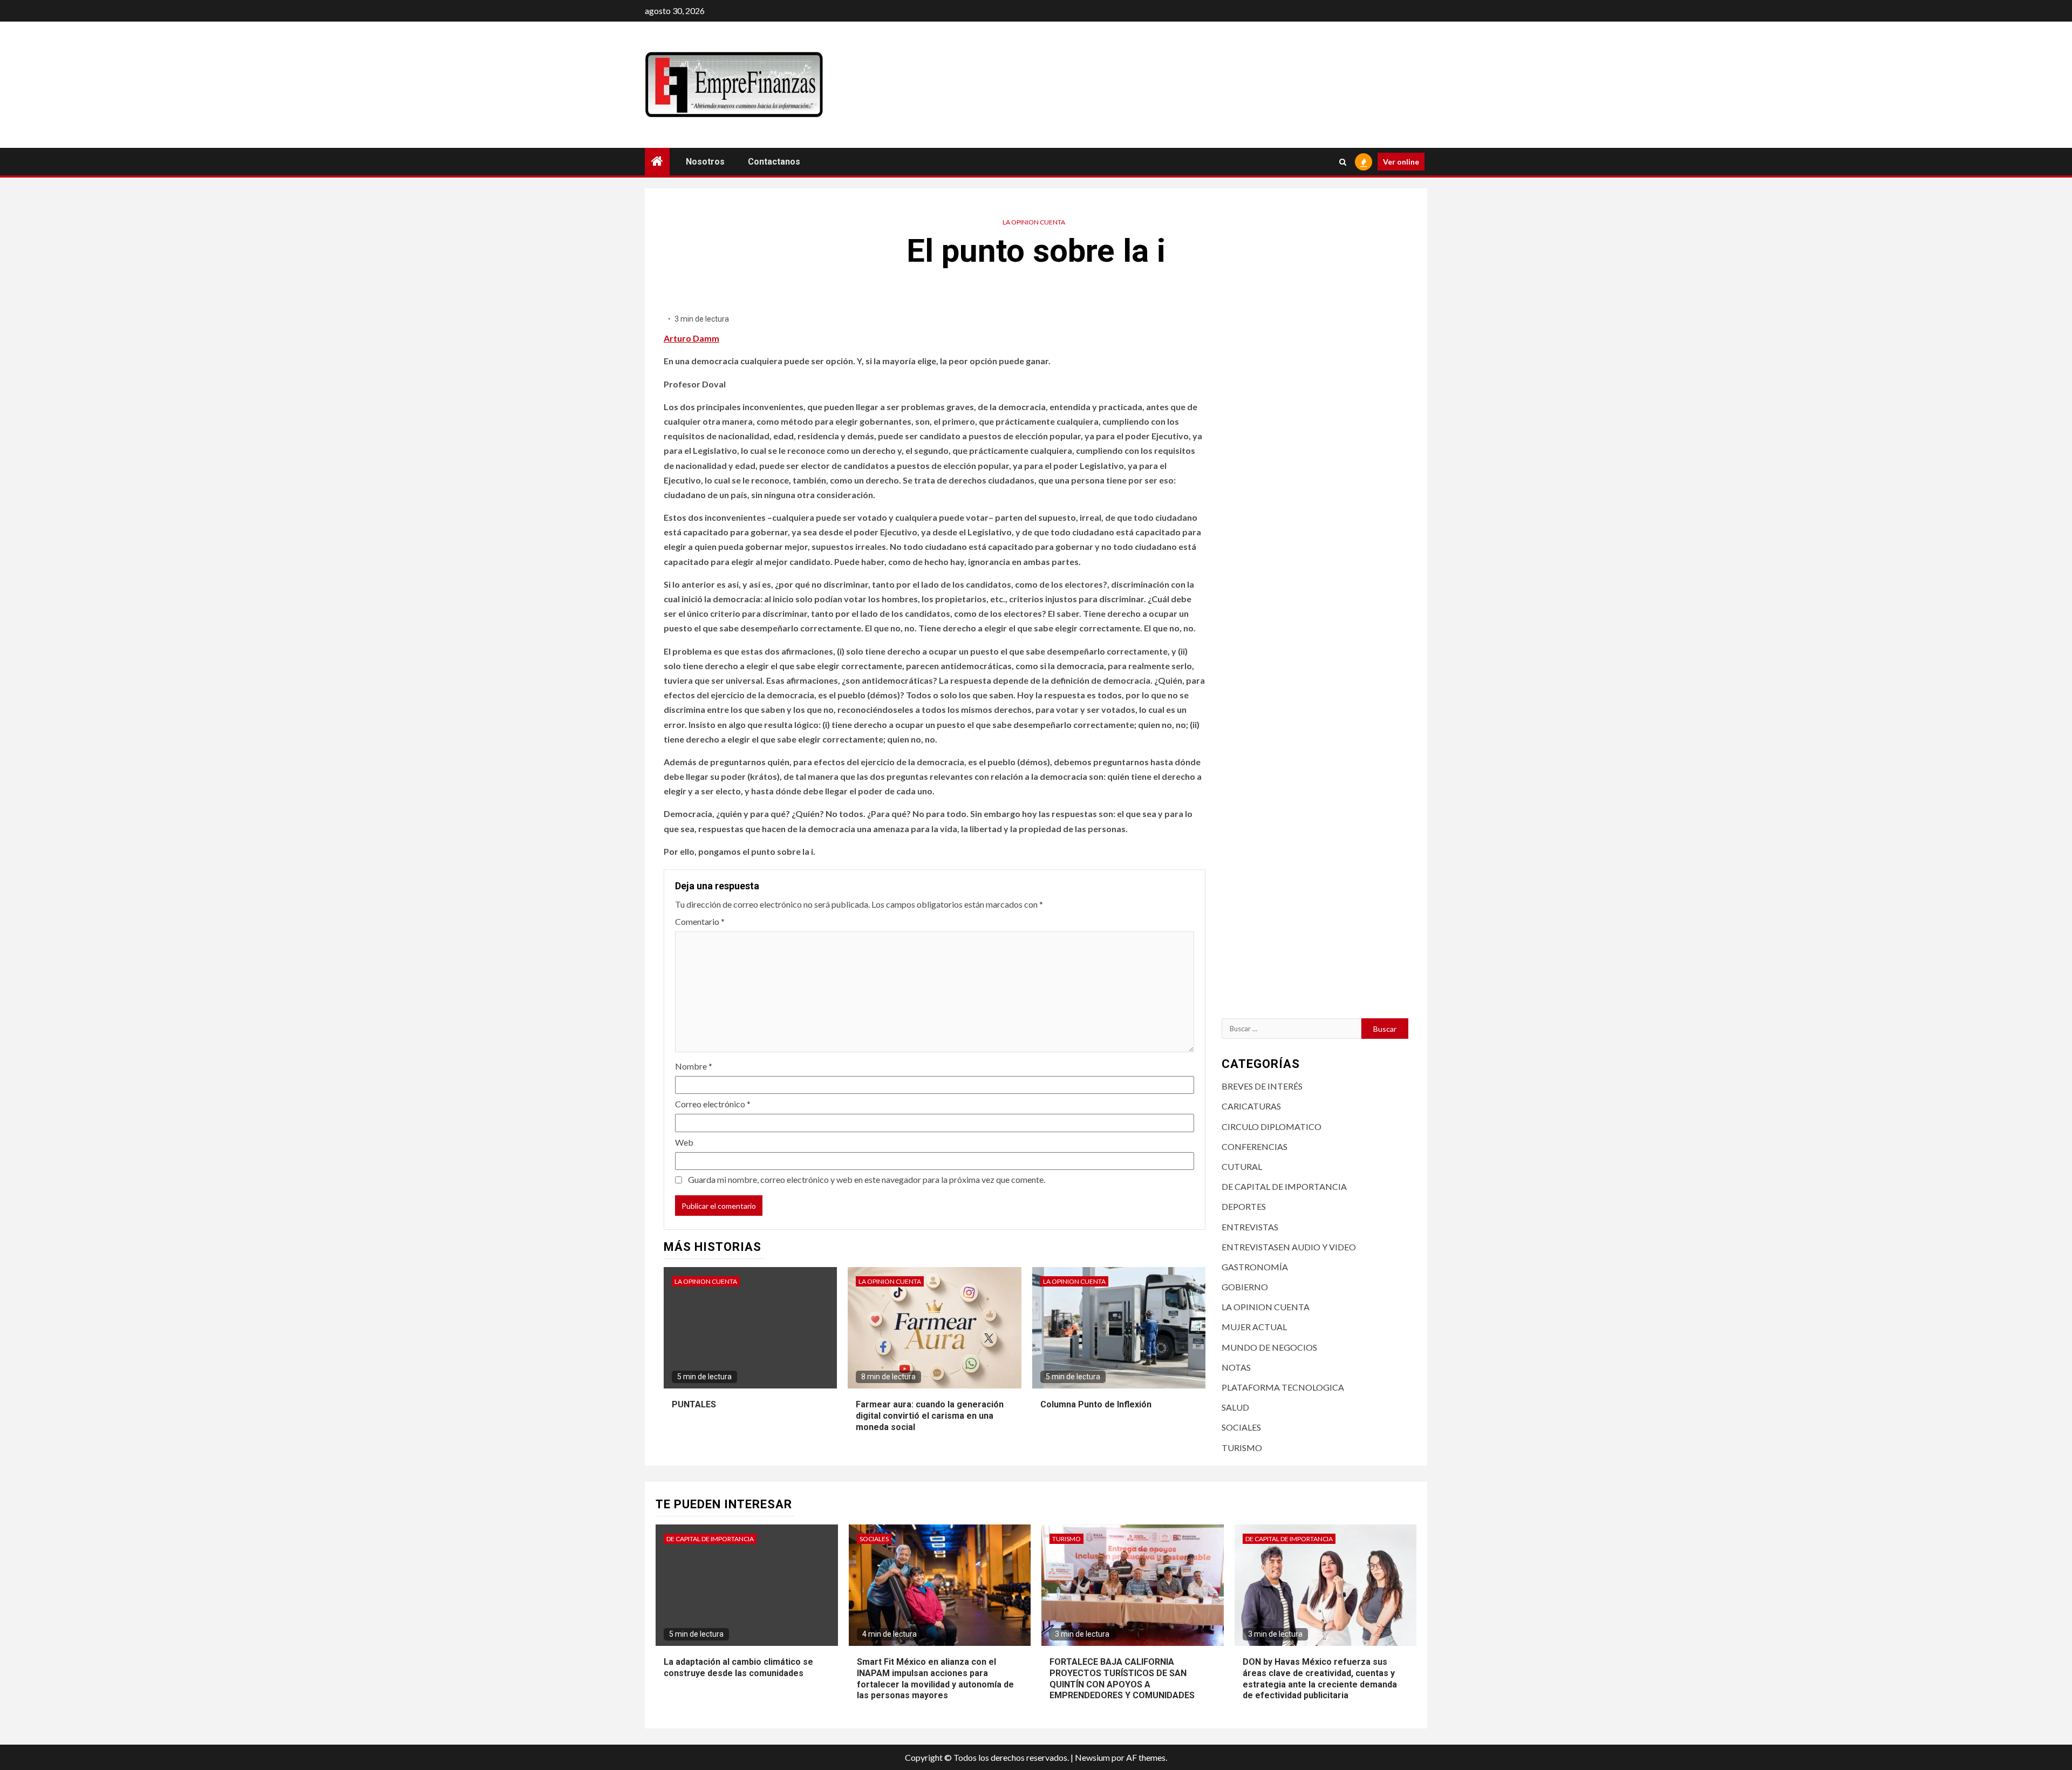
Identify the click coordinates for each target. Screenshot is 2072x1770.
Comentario (700, 921)
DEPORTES (1244, 1206)
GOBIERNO (1245, 1287)
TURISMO (1242, 1448)
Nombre (694, 1066)
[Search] (1343, 162)
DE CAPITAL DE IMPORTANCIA (1284, 1186)
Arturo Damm (691, 338)
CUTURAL (1242, 1166)
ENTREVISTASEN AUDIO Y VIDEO (1289, 1247)
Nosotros (705, 162)
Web (684, 1142)
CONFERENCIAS (1255, 1146)
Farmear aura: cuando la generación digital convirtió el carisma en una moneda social (930, 1416)
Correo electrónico (713, 1104)
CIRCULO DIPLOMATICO (1272, 1126)
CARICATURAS (1251, 1106)
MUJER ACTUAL (1254, 1327)
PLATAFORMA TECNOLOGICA (1283, 1387)
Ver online (1401, 162)
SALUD (1235, 1407)
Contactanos (774, 162)
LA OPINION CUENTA (1034, 222)
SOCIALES (1241, 1427)
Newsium (1092, 1757)
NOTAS (1236, 1367)
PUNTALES (694, 1404)
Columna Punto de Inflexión (1096, 1404)
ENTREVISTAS (1250, 1227)
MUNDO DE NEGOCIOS (1269, 1347)
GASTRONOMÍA (1255, 1267)
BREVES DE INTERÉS (1262, 1086)
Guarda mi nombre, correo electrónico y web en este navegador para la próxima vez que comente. (867, 1179)
